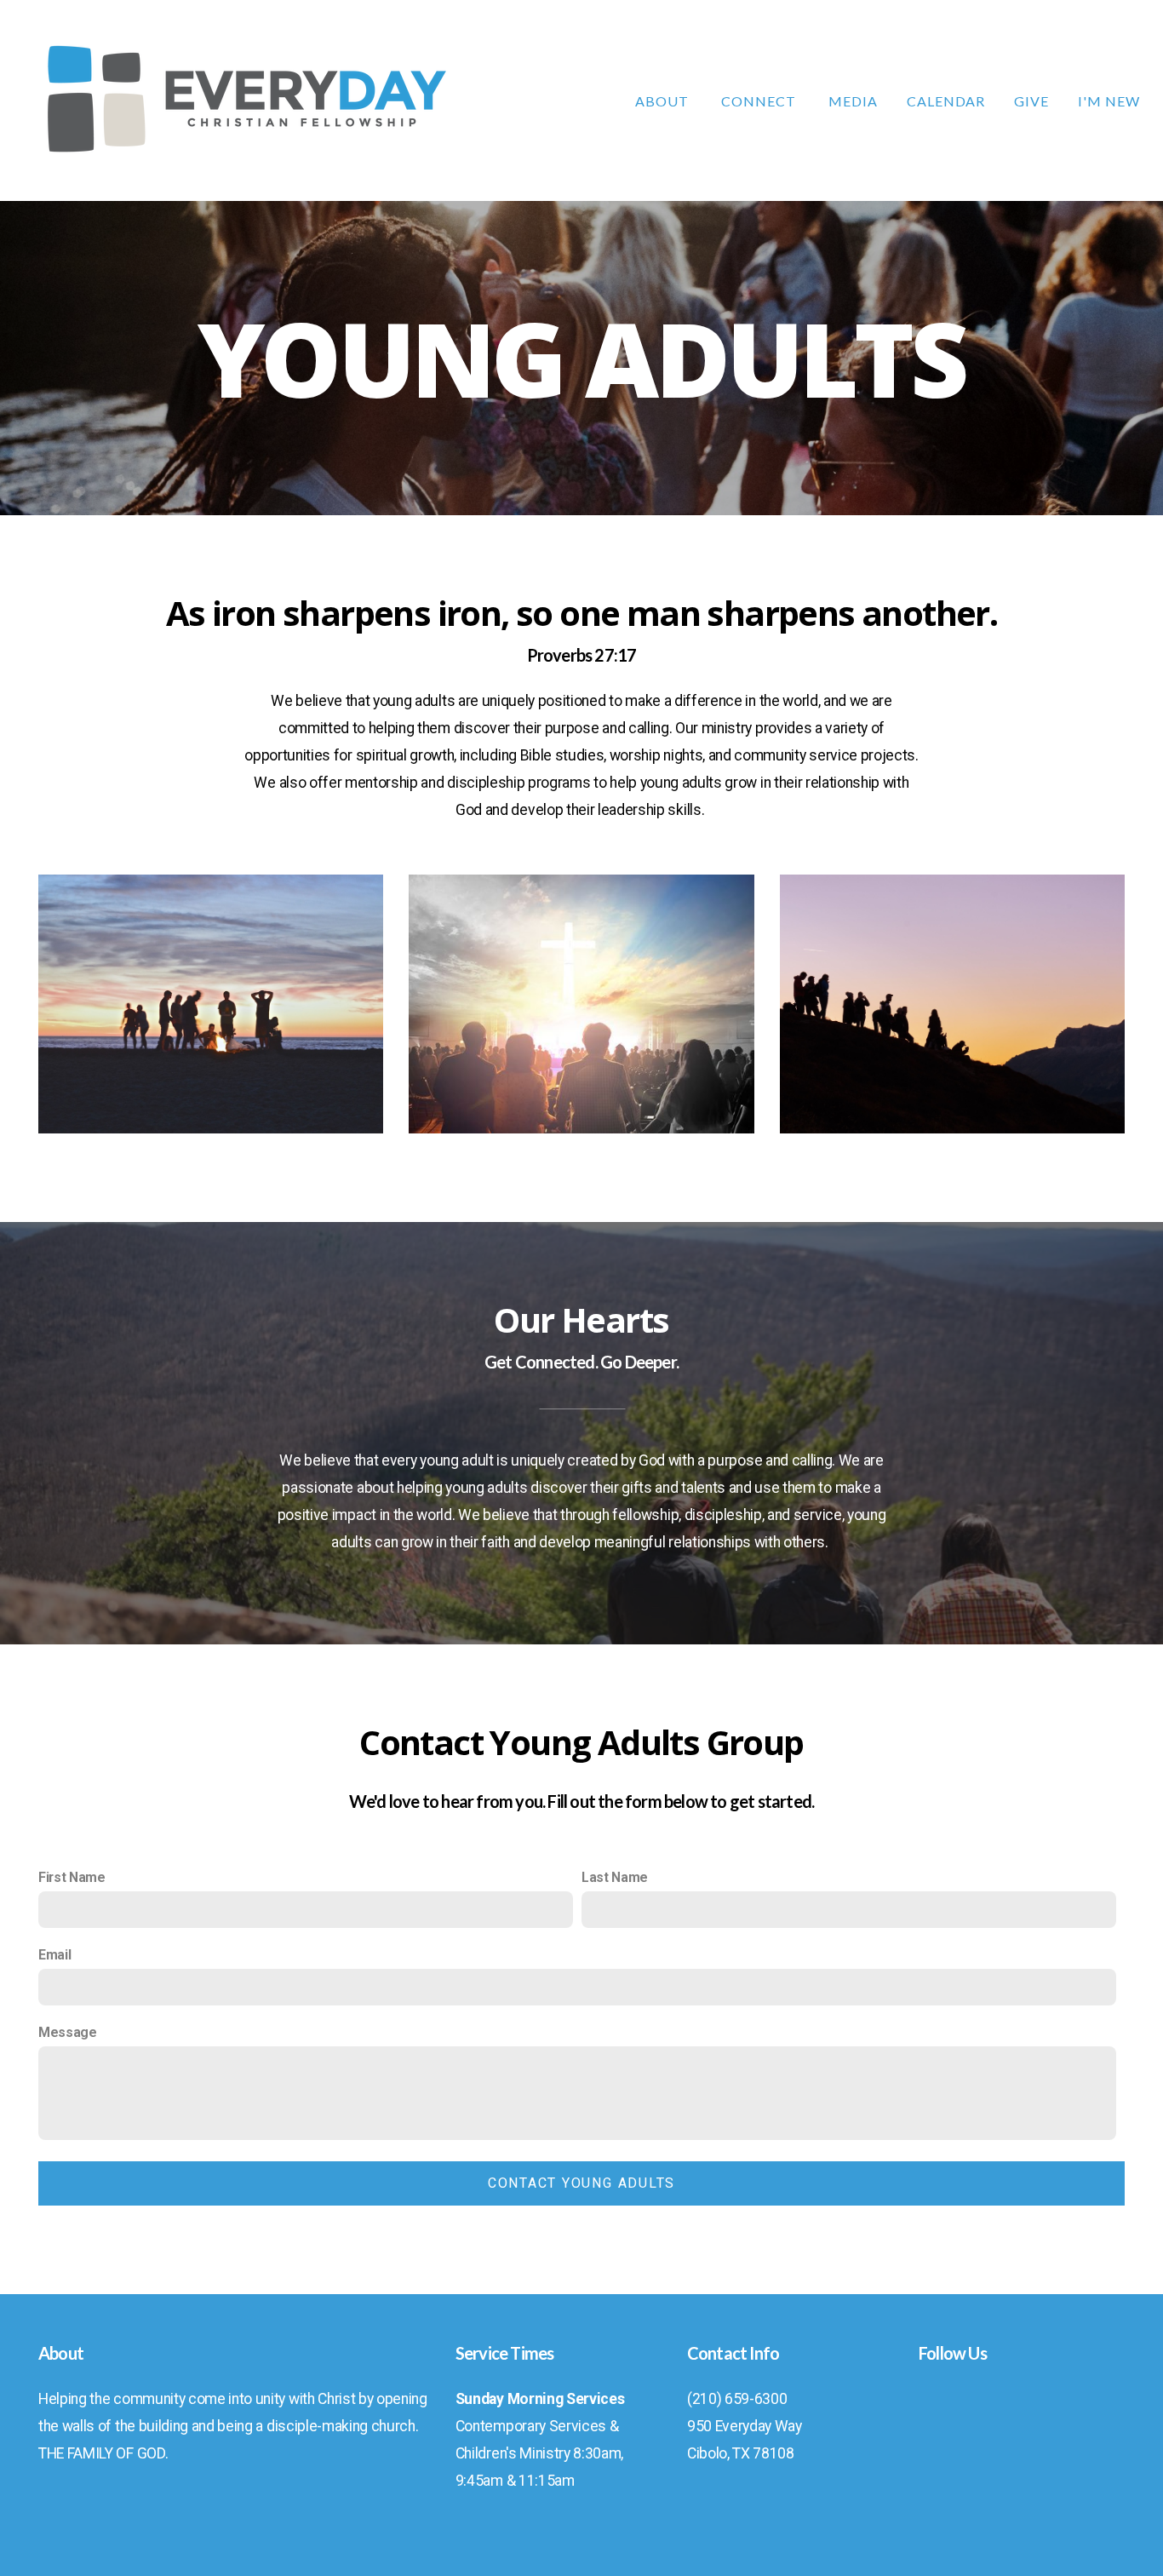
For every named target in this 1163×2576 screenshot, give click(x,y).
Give (1031, 101)
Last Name (615, 1877)
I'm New (1109, 101)
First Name (72, 1877)
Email (54, 1955)
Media (853, 101)
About (664, 101)
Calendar (946, 101)
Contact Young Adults (581, 2183)
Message (68, 2032)
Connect (760, 101)
